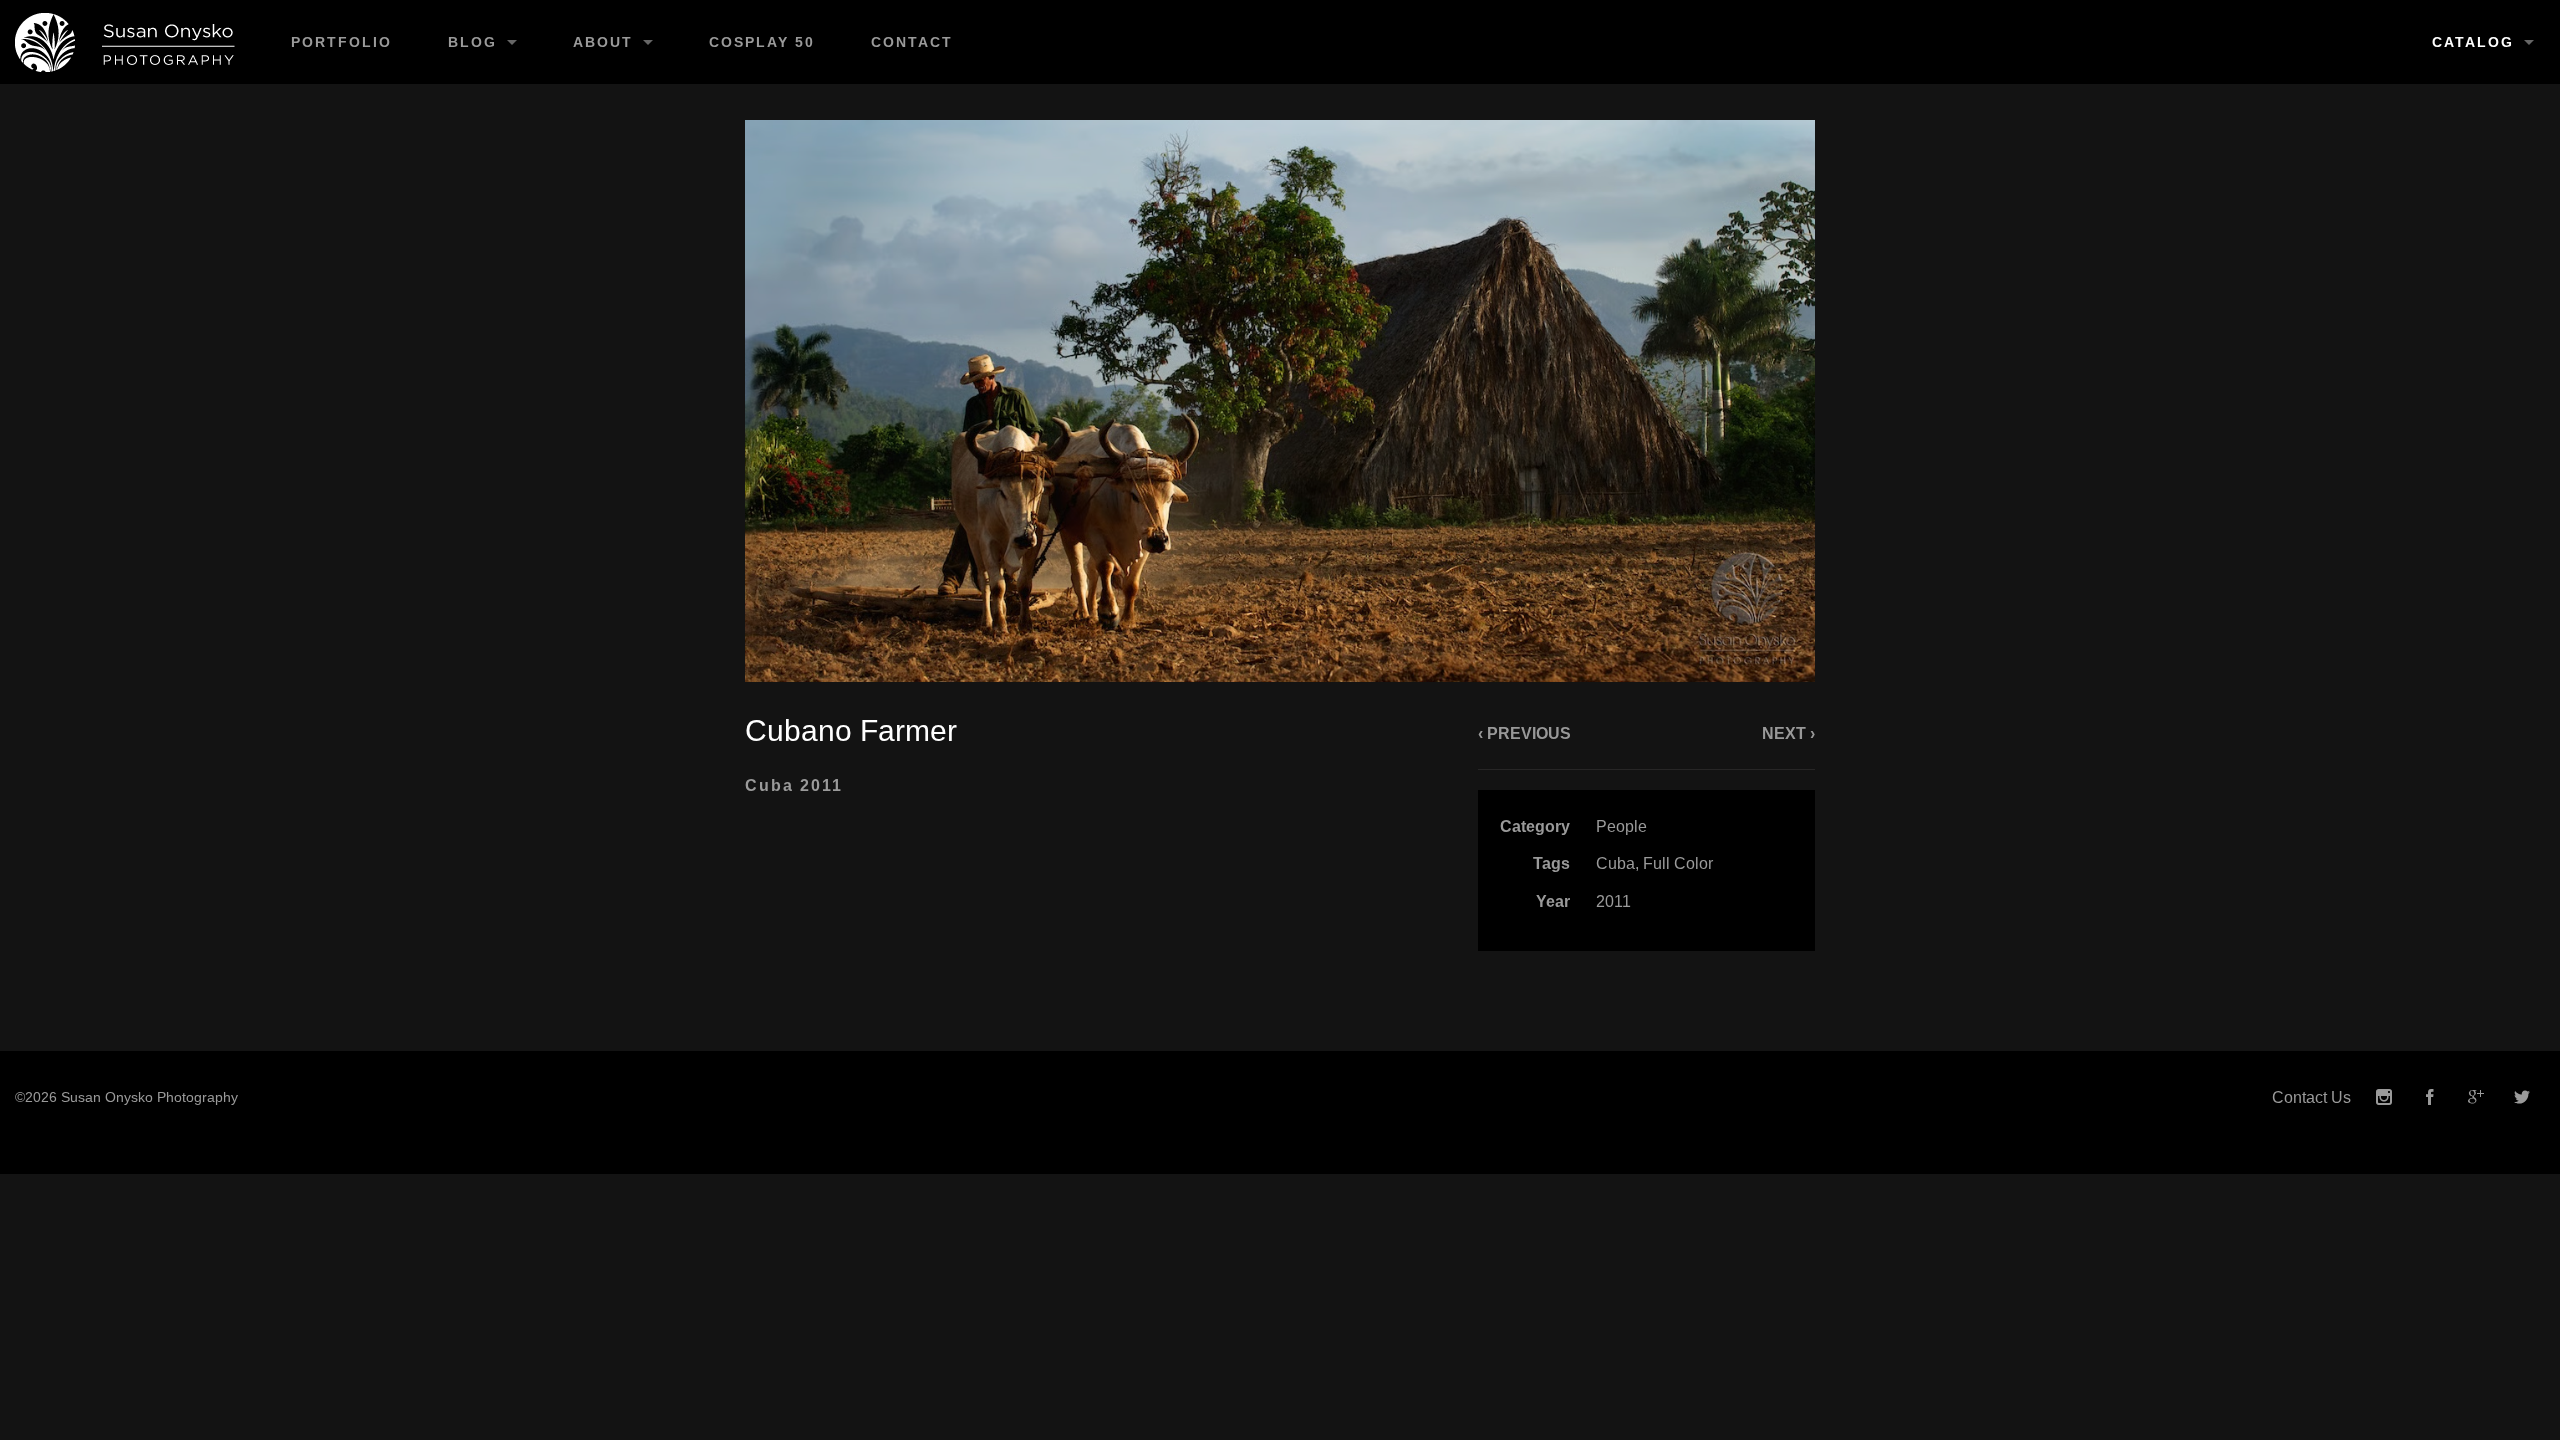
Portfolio (341, 42)
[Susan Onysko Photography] (131, 42)
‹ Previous (1524, 733)
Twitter (2522, 1097)
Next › (1788, 733)
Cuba (1615, 863)
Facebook (2430, 1097)
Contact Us (2311, 1097)
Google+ (2476, 1097)
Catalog (2473, 42)
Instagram (2384, 1097)
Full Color (1678, 863)
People (1621, 826)
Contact (912, 42)
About (603, 42)
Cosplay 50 (762, 42)
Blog (472, 42)
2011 (1613, 901)
